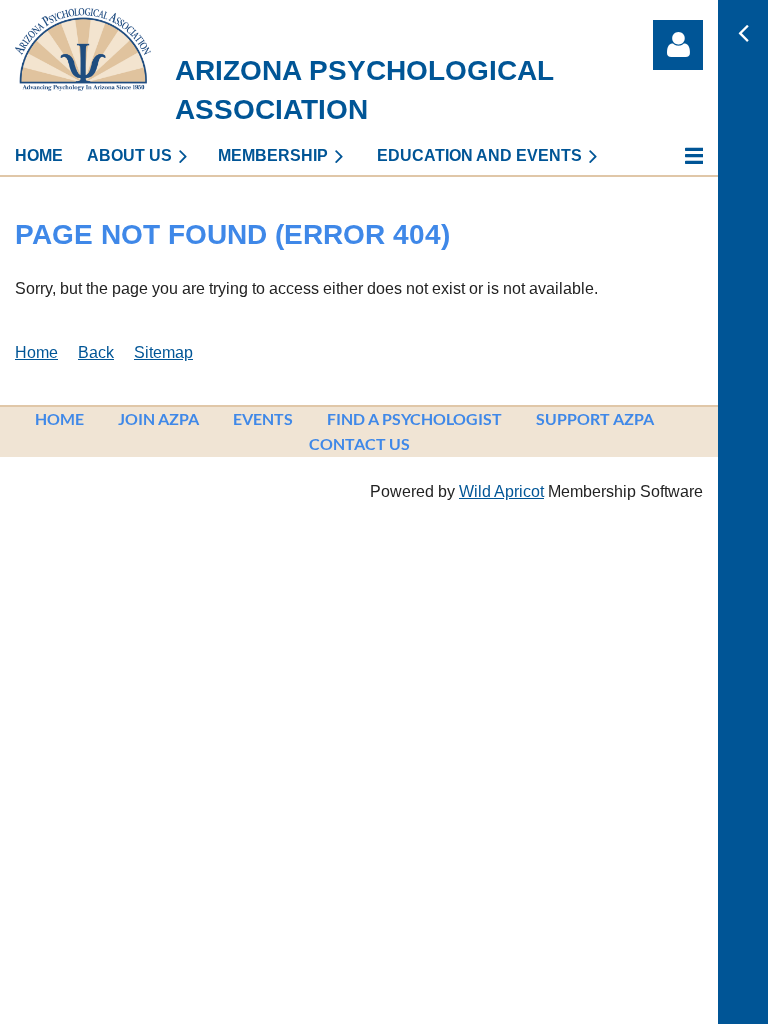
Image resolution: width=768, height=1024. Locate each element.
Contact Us (359, 443)
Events (263, 418)
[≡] (673, 155)
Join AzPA (158, 418)
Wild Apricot (501, 491)
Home (36, 352)
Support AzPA (595, 418)
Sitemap (163, 352)
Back (96, 352)
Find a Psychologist (414, 418)
